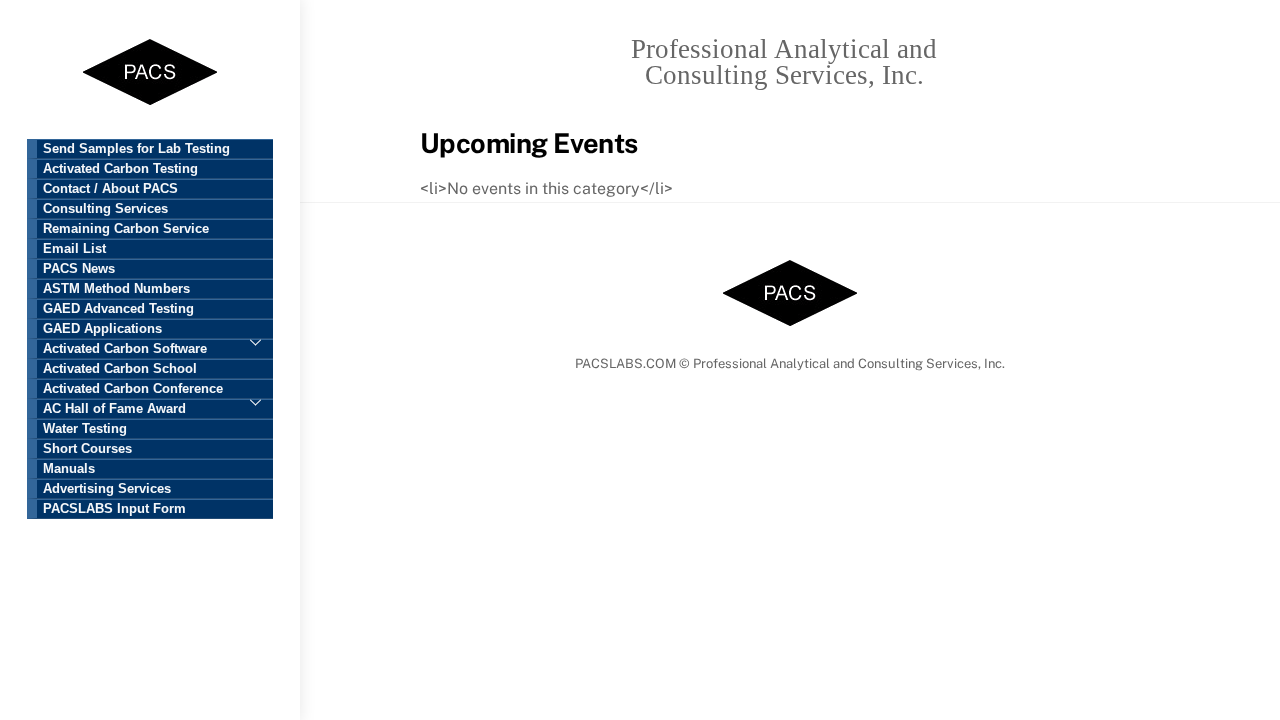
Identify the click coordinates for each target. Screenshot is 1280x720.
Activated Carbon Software (125, 349)
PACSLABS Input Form (114, 509)
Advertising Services (107, 489)
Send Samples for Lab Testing (136, 149)
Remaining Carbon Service (126, 229)
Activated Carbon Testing (120, 169)
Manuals (69, 469)
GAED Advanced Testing (118, 309)
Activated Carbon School (120, 369)
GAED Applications (102, 329)
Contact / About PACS (110, 189)
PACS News (79, 269)
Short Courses (87, 449)
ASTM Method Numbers (116, 289)
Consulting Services (105, 209)
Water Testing (85, 429)
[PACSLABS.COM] (150, 101)
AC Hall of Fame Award (114, 409)
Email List (74, 249)
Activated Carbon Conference (133, 389)
